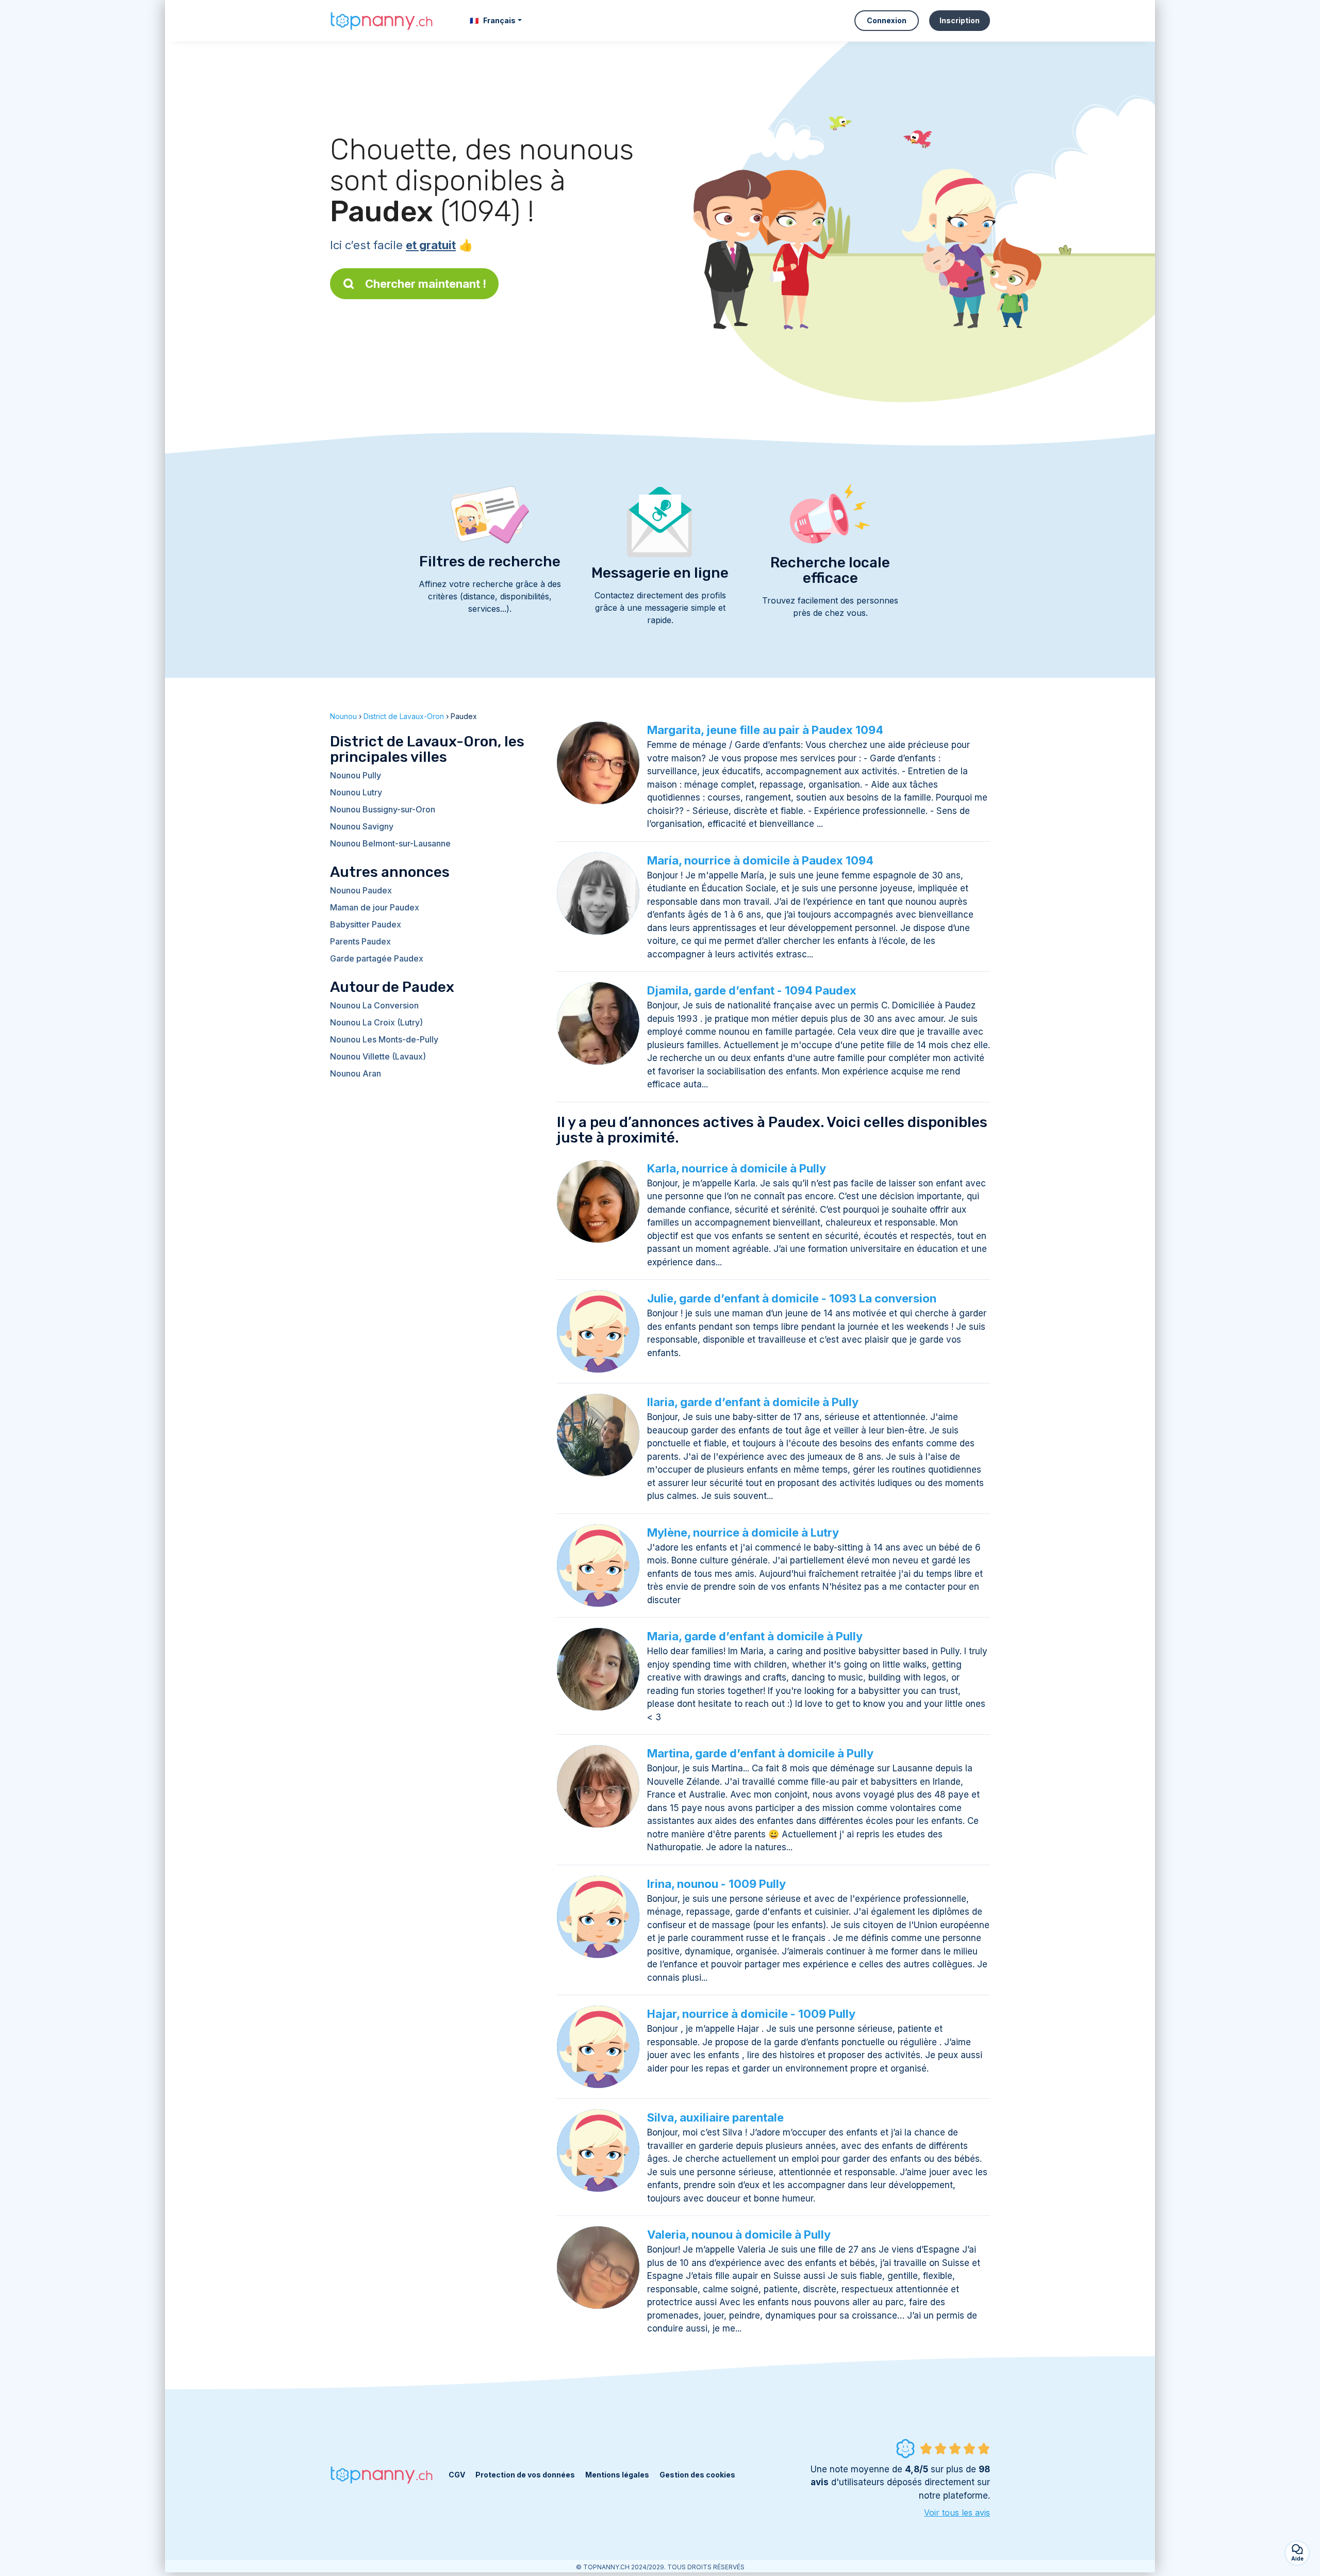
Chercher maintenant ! (426, 284)
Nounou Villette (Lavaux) (378, 1056)
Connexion (887, 20)
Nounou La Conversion (374, 1005)
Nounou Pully (356, 775)
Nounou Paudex (361, 890)
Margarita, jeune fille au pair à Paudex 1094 (765, 730)
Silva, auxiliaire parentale (715, 2117)
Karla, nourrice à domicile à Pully (737, 1168)
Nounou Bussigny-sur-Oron (383, 809)
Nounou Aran (356, 1073)
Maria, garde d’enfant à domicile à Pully (755, 1636)
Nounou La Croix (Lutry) (376, 1022)
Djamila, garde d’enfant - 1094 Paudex (752, 990)
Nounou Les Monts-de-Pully (384, 1039)
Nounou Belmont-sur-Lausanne (390, 843)
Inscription (960, 20)
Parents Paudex (360, 941)
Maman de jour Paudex (375, 907)
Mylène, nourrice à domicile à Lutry (743, 1532)
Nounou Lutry (356, 792)
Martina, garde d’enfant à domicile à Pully (760, 1753)
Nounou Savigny (362, 826)
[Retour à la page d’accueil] (382, 20)
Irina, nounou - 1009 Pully (716, 1884)
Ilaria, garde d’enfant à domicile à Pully (753, 1402)
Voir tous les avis (957, 2513)
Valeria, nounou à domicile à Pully (739, 2235)
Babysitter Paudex (366, 924)
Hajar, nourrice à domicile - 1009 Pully (751, 2014)
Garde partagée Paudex (377, 958)
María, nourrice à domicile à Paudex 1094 (760, 860)
